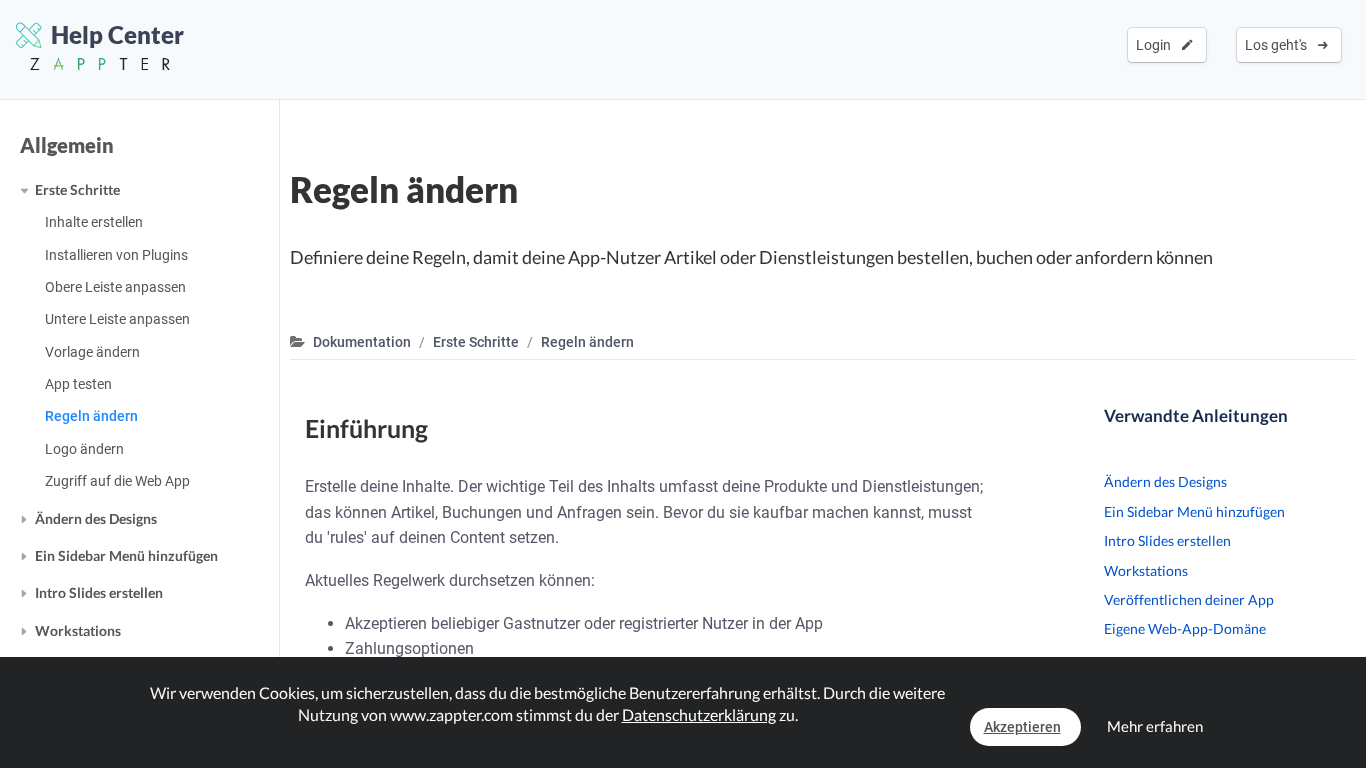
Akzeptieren (1022, 727)
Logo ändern (84, 449)
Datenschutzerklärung (699, 714)
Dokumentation (362, 342)
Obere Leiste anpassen (115, 287)
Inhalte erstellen (94, 222)
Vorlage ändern (92, 352)
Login (1156, 45)
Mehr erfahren (1155, 726)
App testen (78, 384)
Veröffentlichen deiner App (1189, 599)
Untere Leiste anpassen (117, 319)
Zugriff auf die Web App (117, 481)
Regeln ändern (91, 416)
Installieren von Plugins (116, 255)
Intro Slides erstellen (99, 592)
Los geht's (1279, 45)
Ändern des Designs (96, 518)
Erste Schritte (77, 189)
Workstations (78, 630)
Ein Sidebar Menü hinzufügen (126, 555)
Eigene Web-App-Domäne (1185, 628)
